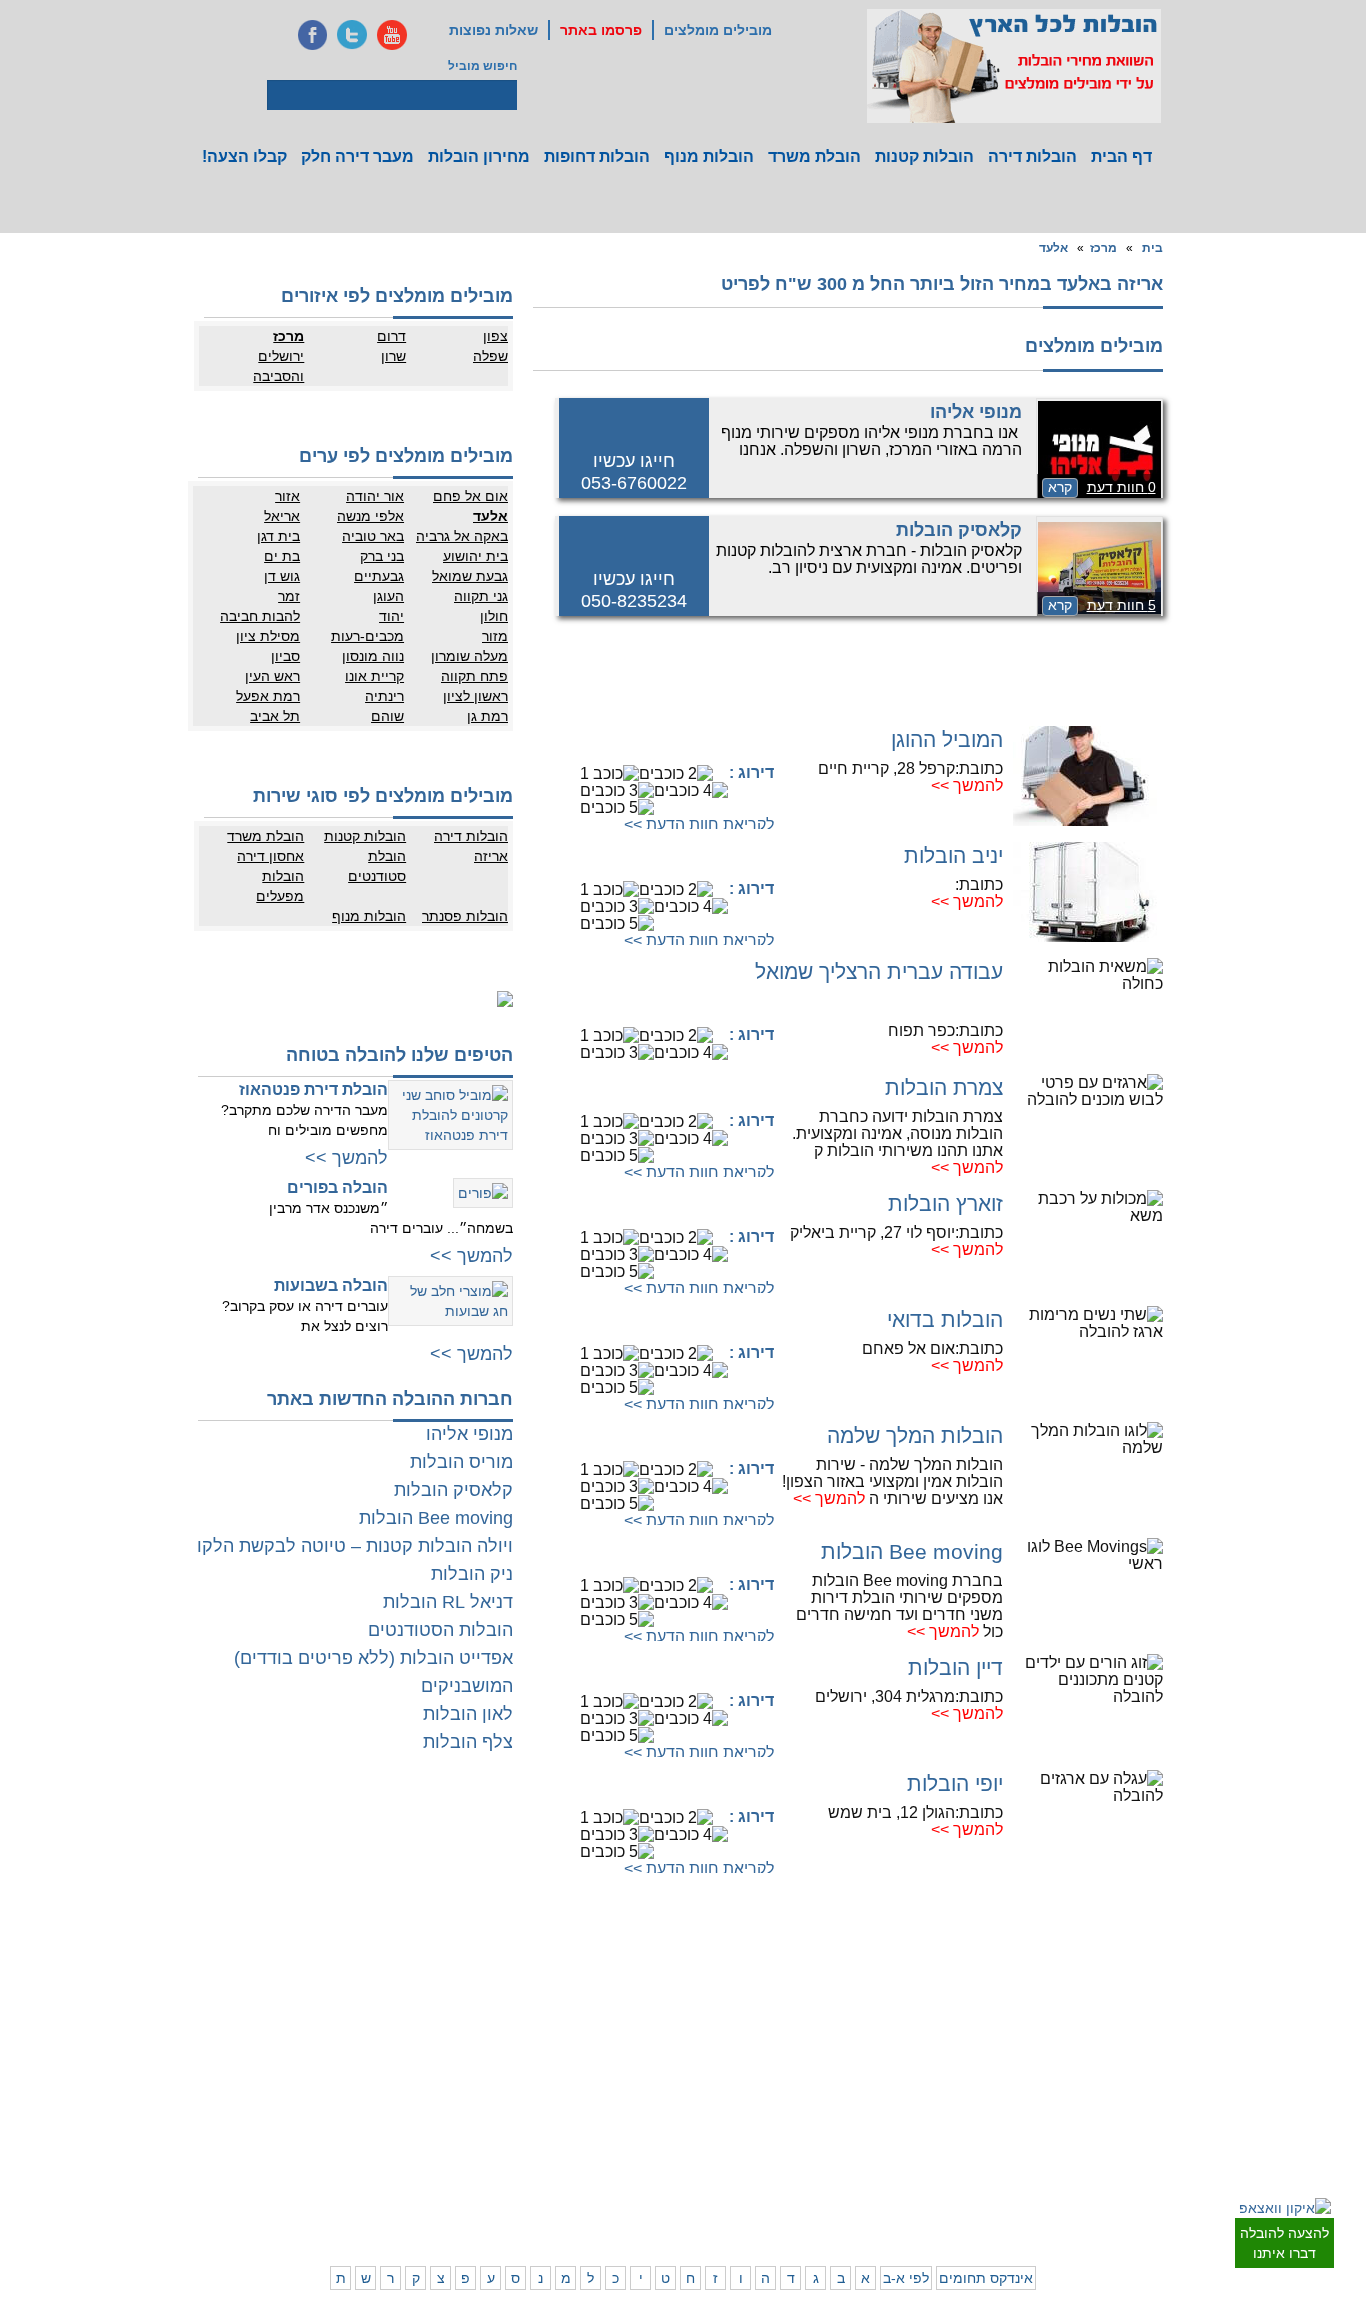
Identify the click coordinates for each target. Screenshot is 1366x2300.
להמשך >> (967, 785)
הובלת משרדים (294, 2112)
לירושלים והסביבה (1161, 2182)
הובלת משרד (814, 156)
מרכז (1103, 248)
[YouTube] (392, 35)
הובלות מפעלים (280, 886)
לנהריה (908, 2112)
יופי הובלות (955, 1783)
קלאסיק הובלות (959, 530)
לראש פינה (818, 2192)
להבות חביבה (260, 616)
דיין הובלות (955, 1667)
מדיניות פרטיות (374, 2017)
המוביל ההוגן (947, 739)
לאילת (653, 2172)
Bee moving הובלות (912, 1551)
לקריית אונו (1075, 2097)
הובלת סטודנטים (377, 866)
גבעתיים (379, 576)
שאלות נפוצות (493, 30)
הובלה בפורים (337, 1187)
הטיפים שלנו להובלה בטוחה (399, 1055)
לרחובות (648, 1997)
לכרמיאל (904, 2172)
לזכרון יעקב (898, 2152)
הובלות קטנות (924, 156)
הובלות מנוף (709, 156)
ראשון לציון (475, 696)
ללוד (658, 2017)
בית (1152, 248)
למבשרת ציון (1151, 2212)
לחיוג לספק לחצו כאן (673, 741)
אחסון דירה (270, 856)
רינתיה (384, 696)
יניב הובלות (953, 855)
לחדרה (908, 2132)
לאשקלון (568, 2112)
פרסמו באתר (601, 30)
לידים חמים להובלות (361, 2218)
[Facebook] (312, 35)
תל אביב (275, 716)
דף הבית (1121, 156)
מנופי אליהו (976, 412)
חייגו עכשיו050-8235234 (634, 590)
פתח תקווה (474, 676)
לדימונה (569, 2132)
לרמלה (572, 1997)
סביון (285, 656)
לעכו (835, 2132)
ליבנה (574, 2017)
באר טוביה (373, 536)
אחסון (317, 2092)
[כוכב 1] (609, 773)
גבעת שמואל (470, 576)
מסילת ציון (268, 636)
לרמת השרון (896, 2017)
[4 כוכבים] (691, 790)
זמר (289, 596)
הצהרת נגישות (375, 2037)
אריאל (282, 516)
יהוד (391, 616)
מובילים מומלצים (718, 30)
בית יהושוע (475, 556)
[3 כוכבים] (617, 790)
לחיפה (910, 2092)
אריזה (491, 856)
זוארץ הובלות (945, 1203)
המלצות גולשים (373, 1997)
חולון (494, 616)
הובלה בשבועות (331, 1285)
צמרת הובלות (944, 1087)
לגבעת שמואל (1148, 2097)
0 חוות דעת (1121, 487)
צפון (495, 336)
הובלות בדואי (945, 1319)
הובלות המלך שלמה (915, 1435)
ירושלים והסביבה (278, 366)
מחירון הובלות (479, 156)
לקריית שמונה (891, 2192)
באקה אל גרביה (462, 536)
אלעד (1053, 248)
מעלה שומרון (469, 656)
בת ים (282, 556)
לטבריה (827, 2152)
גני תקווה (481, 596)
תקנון (319, 2017)
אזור (287, 496)
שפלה (490, 356)
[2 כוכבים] (676, 773)
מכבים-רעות (367, 636)
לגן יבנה (649, 2057)
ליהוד (1089, 2077)
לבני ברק (1161, 2037)
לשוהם (572, 2037)
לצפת (832, 2172)
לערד (576, 2152)
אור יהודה (375, 496)
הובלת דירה (382, 2092)
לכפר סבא (820, 2017)
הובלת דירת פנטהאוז (313, 1089)
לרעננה (907, 2037)
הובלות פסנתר (465, 916)
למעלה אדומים (1065, 2192)
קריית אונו (374, 676)
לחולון (1168, 2057)
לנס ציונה (645, 2037)
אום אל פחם (470, 496)
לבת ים (1085, 2057)
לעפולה (827, 2112)
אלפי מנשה (370, 516)
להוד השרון (818, 2037)
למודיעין (1163, 2117)
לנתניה (908, 1997)
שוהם (387, 716)
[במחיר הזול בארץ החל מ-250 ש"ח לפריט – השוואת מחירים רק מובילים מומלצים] (1014, 66)
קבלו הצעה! (244, 156)
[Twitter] (352, 35)
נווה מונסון (373, 656)
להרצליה (824, 1997)
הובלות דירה (1032, 156)
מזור (495, 636)
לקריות (829, 2092)
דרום (391, 336)
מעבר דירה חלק (357, 156)
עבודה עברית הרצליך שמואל (879, 971)
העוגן (388, 596)
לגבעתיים (1159, 2017)
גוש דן (282, 576)
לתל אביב (1159, 1997)
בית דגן (278, 536)
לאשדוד (649, 2112)
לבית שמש (1076, 2172)
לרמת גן (1083, 1997)
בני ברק (382, 556)
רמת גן (487, 716)
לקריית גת (644, 2132)
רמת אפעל (268, 696)
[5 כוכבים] (617, 807)
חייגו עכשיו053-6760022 (634, 472)
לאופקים (648, 2152)
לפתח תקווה (1072, 2017)
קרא (1060, 487)
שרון (393, 356)
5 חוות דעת (1121, 605)
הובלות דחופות (597, 156)
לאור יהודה (1155, 2077)
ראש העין (272, 676)
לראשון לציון (1073, 2037)
